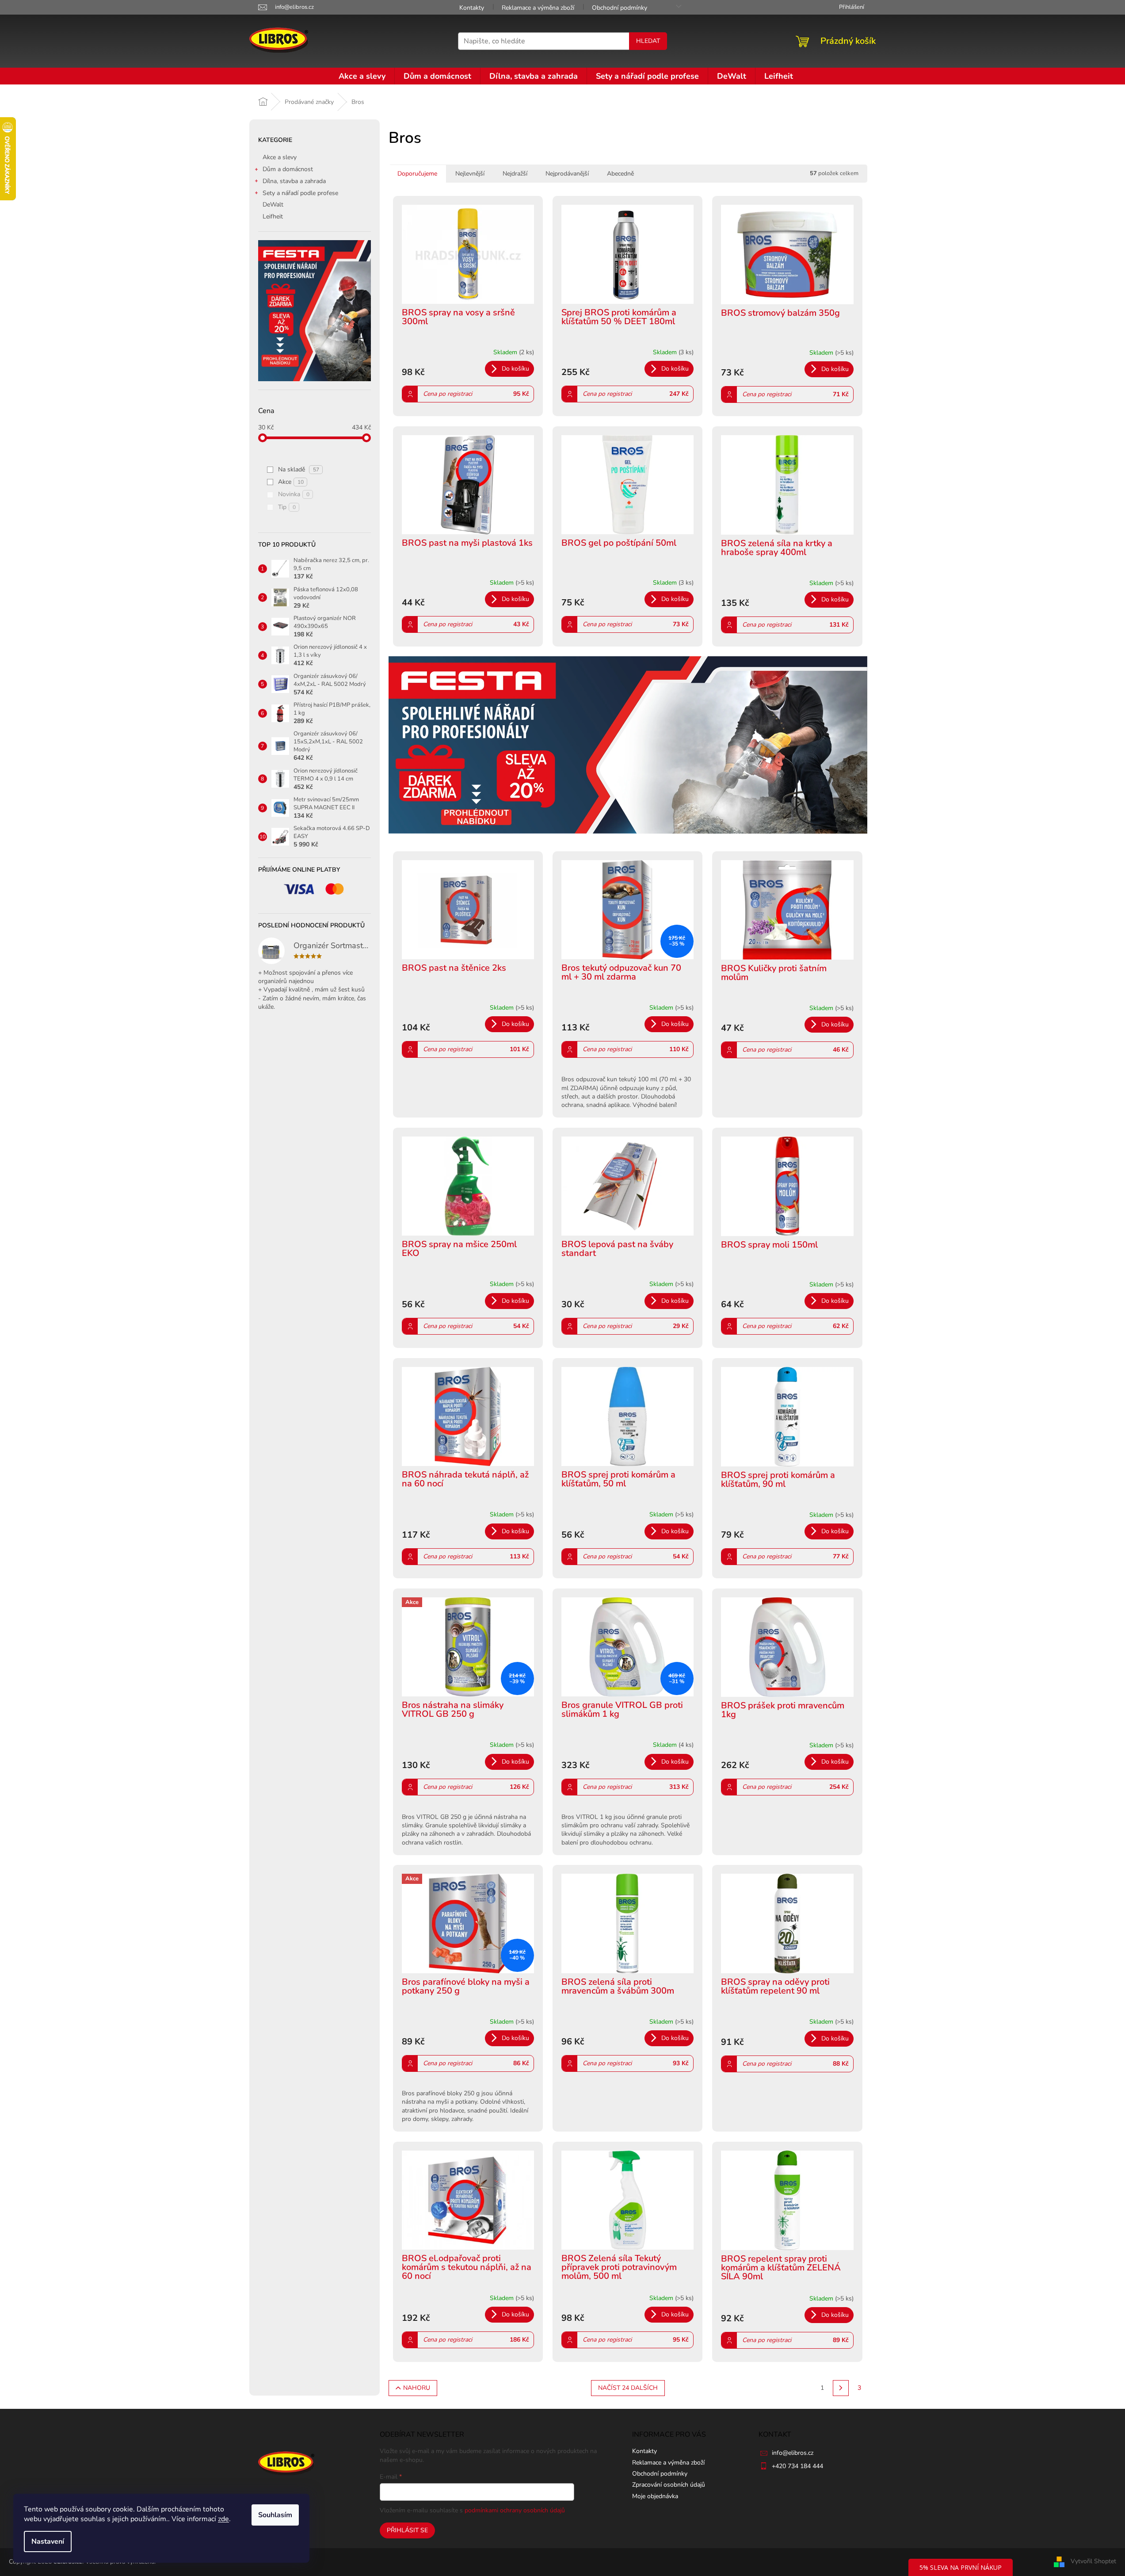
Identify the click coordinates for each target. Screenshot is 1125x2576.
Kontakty (472, 8)
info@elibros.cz (793, 2453)
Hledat (648, 41)
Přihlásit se (407, 2530)
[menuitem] (362, 76)
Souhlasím (275, 2515)
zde (223, 2519)
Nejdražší (515, 174)
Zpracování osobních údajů (669, 2485)
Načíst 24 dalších (628, 2388)
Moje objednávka (655, 2496)
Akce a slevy (280, 157)
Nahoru (417, 2388)
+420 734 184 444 (797, 2466)
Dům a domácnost (288, 169)
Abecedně (620, 174)
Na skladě (299, 469)
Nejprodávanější (567, 174)
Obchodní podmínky (620, 8)
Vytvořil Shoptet (1093, 2561)
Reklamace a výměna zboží (538, 8)
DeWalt (273, 205)
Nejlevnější (470, 174)
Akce (291, 482)
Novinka (294, 494)
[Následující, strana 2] (841, 2388)
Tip (287, 507)
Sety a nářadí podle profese (300, 193)
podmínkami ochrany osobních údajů (515, 2510)
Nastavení (48, 2542)
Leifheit (273, 216)
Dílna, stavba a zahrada (294, 181)
